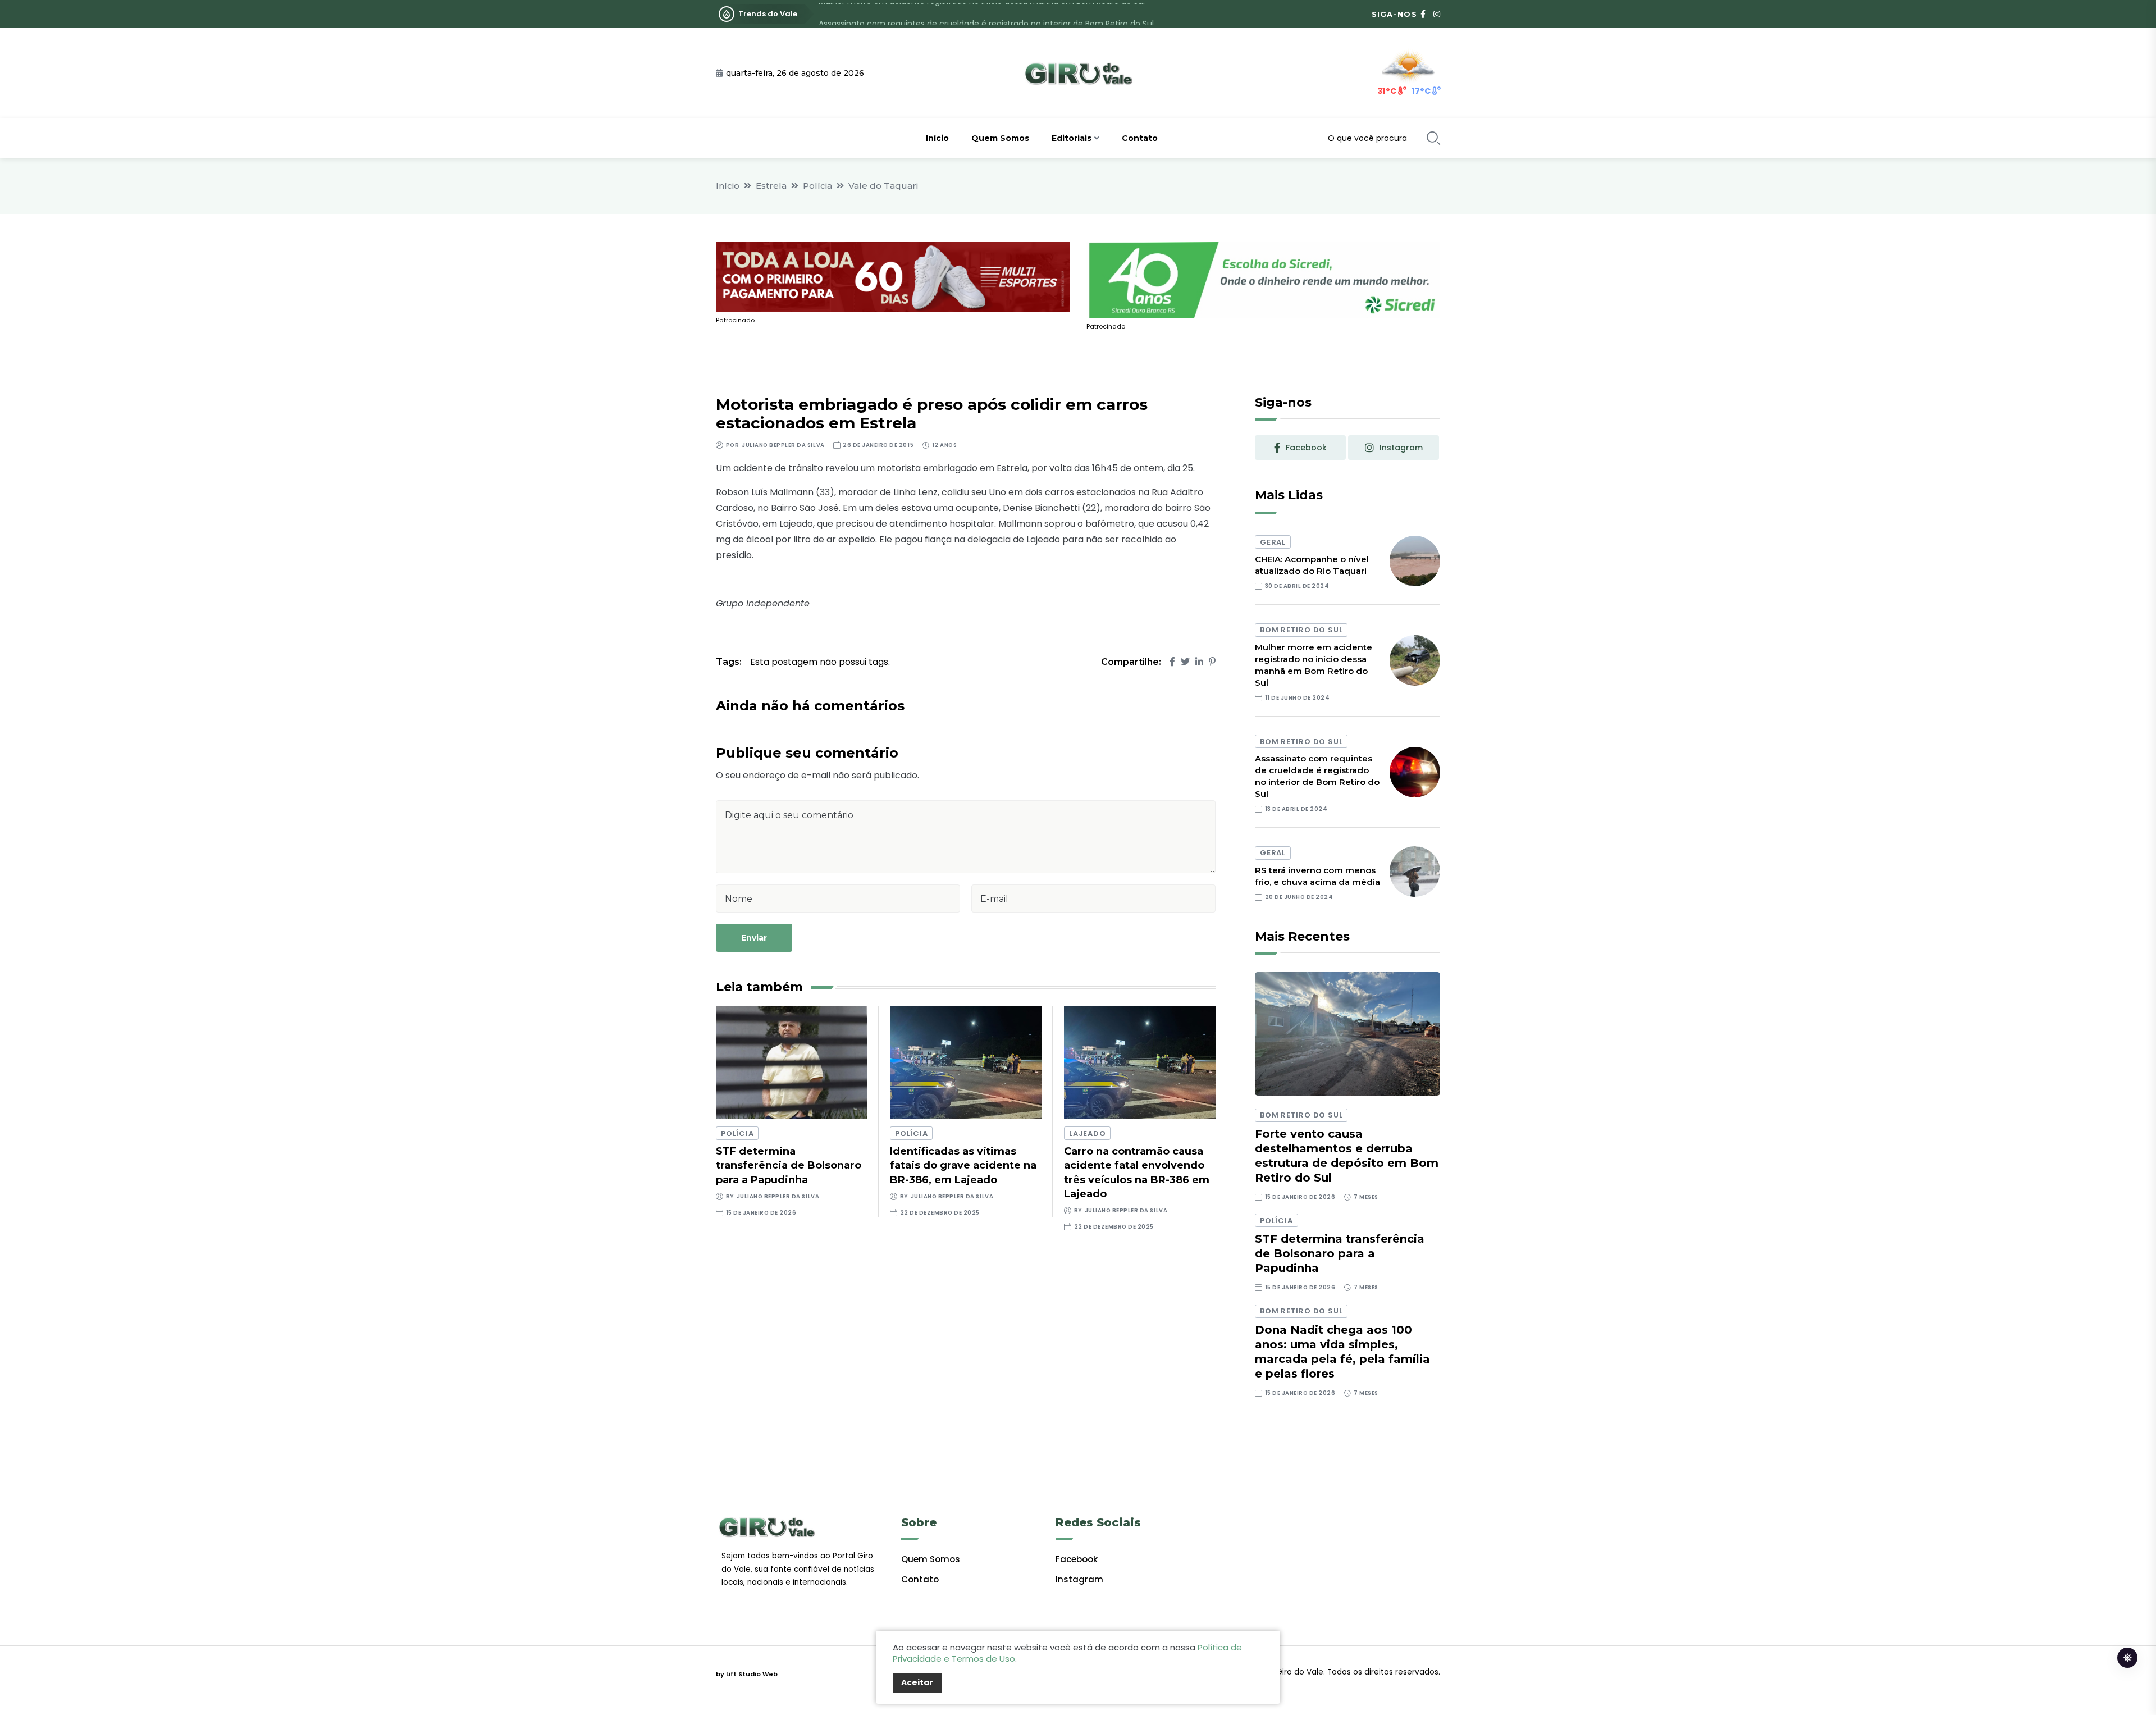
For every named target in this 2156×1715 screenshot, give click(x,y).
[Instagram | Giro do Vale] (1437, 14)
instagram (1401, 448)
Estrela (771, 186)
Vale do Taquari (883, 186)
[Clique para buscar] (1433, 138)
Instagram (1079, 1579)
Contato (1140, 138)
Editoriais (1072, 138)
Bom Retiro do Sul (1301, 630)
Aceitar (917, 1682)
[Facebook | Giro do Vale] (1423, 14)
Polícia (817, 186)
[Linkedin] (1199, 662)
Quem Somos (1000, 138)
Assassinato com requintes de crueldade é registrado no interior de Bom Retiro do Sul (986, 14)
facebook (1306, 448)
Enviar (754, 938)
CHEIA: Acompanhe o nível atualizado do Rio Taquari (1312, 565)
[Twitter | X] (1185, 662)
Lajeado (1087, 1134)
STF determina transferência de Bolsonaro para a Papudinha (789, 1165)
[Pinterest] (1212, 662)
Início (937, 138)
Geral (1273, 542)
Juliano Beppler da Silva (783, 445)
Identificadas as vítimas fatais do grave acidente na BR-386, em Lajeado (963, 1165)
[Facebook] (1172, 662)
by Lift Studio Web (747, 1674)
